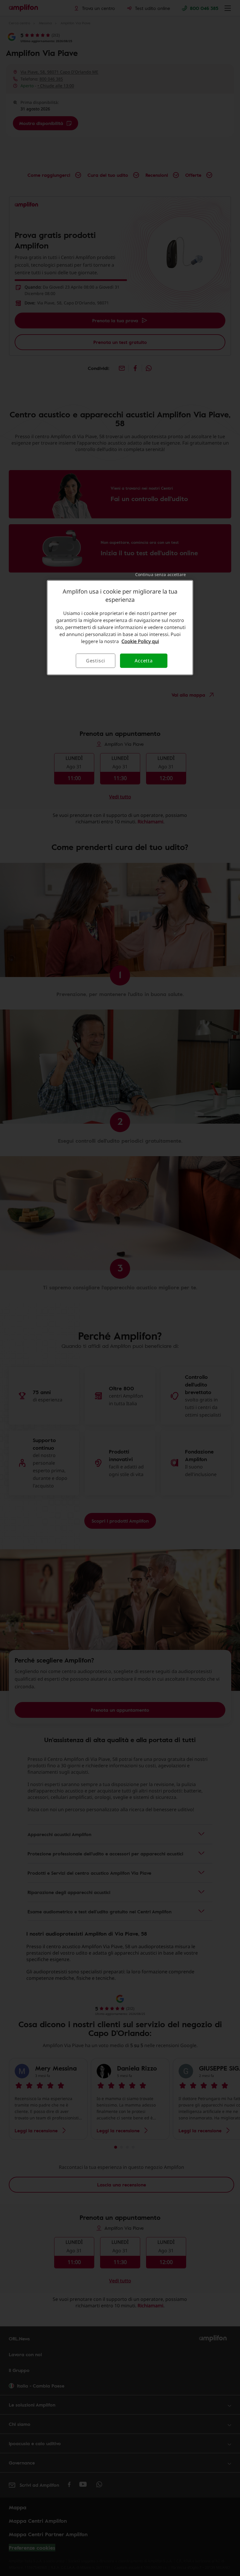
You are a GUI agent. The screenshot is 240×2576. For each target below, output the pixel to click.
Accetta (144, 661)
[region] (120, 628)
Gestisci (96, 661)
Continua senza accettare (161, 574)
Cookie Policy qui (140, 641)
